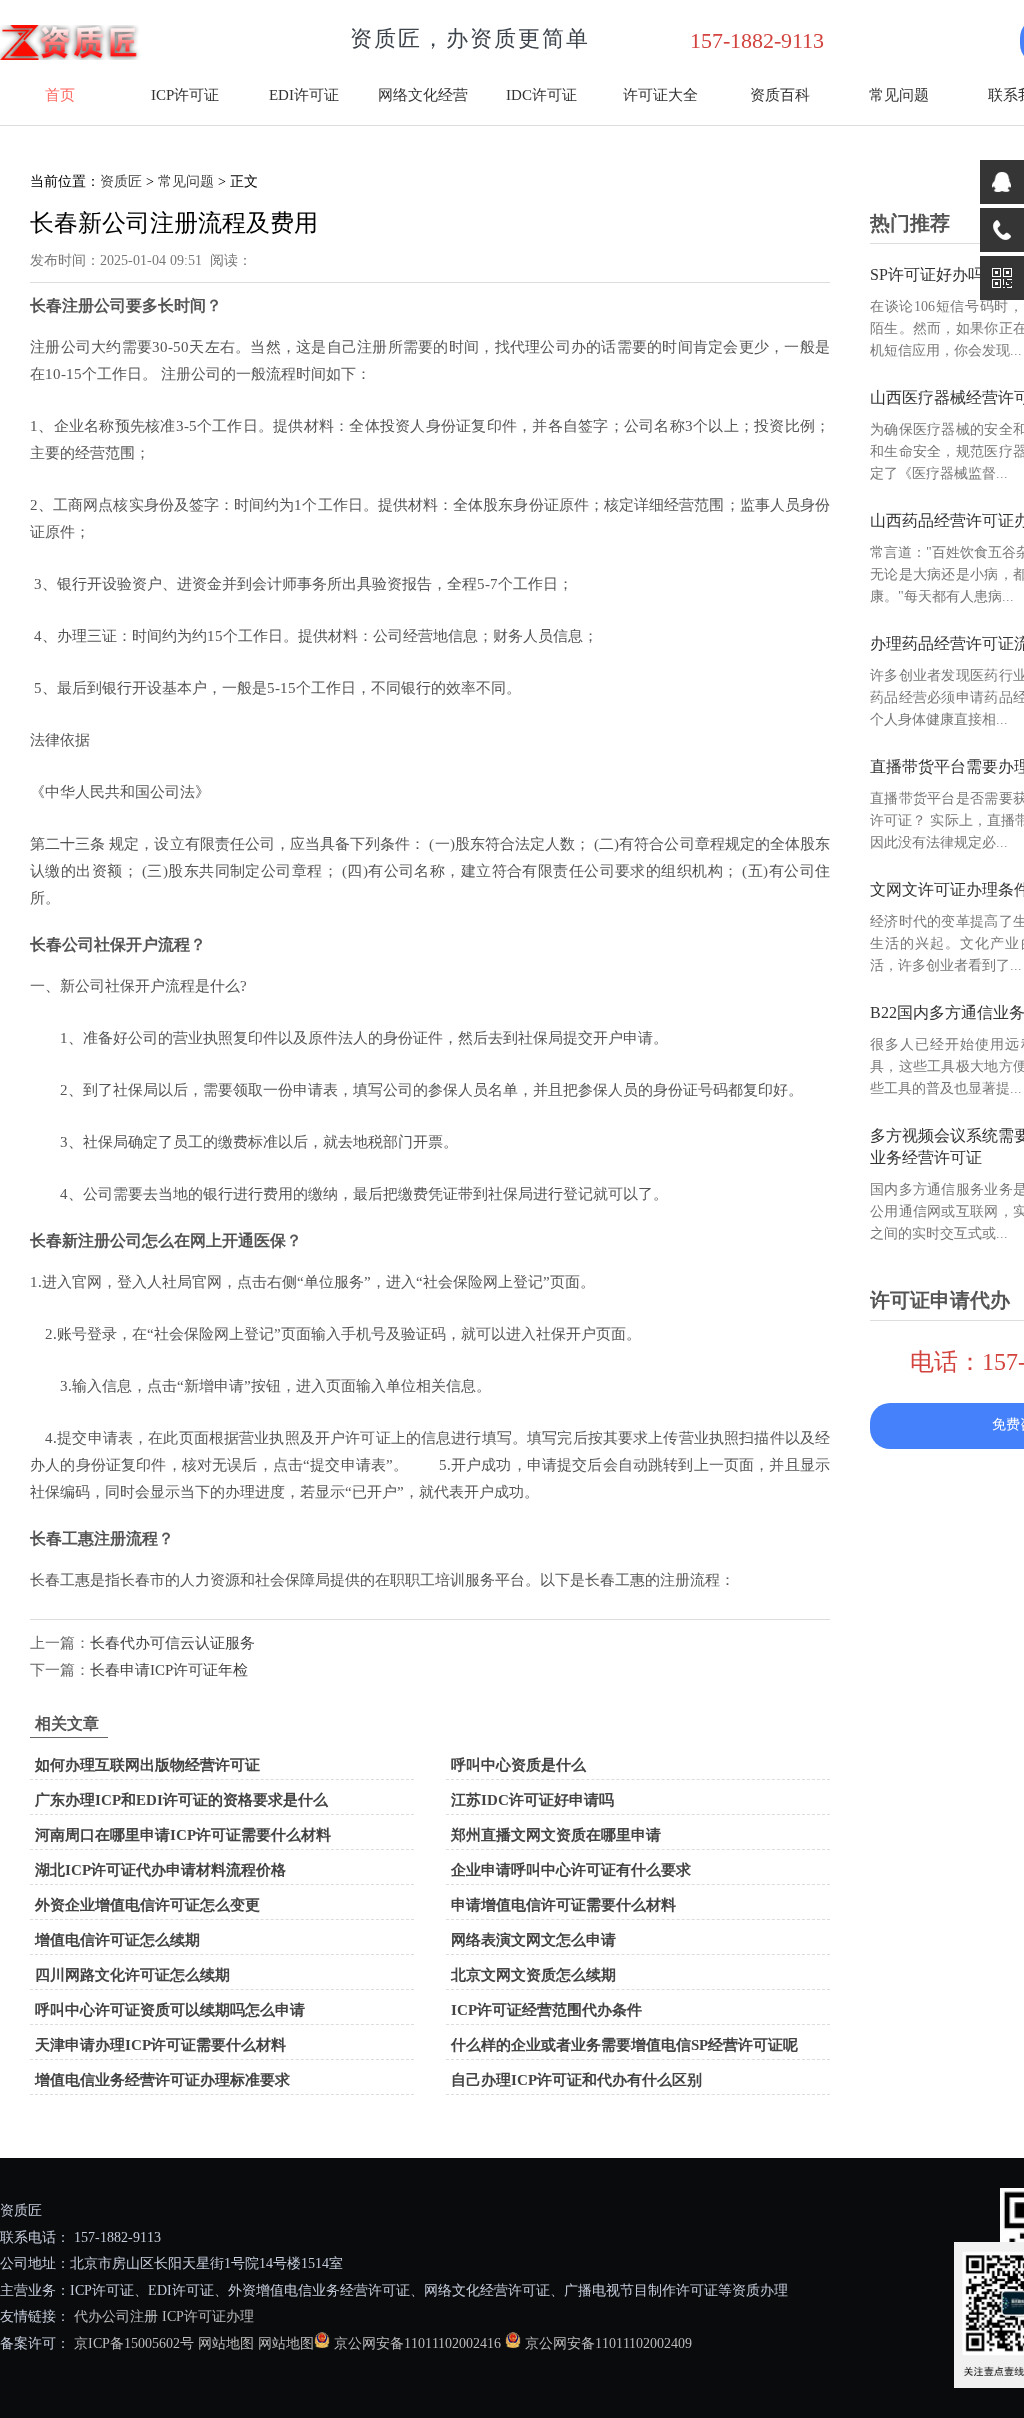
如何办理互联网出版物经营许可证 (147, 1765)
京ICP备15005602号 (132, 2343)
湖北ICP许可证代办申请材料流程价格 (160, 1870)
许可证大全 (660, 95)
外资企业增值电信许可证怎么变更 (147, 1905)
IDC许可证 (541, 95)
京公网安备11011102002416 (417, 2343)
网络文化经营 (423, 95)
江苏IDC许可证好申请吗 (532, 1800)
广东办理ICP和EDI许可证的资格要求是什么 (181, 1800)
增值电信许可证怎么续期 (117, 1940)
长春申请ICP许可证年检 (169, 1670)
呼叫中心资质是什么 (518, 1765)
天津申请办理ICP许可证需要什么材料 (160, 2045)
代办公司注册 (116, 2316)
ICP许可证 (185, 95)
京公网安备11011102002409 (608, 2343)
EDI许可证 (304, 95)
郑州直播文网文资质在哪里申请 (556, 1835)
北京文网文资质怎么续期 (533, 1975)
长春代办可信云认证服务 (172, 1643)
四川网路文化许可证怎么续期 (132, 1975)
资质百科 (780, 95)
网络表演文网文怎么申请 (533, 1940)
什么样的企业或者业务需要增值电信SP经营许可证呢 (624, 2045)
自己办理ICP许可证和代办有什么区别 (576, 2080)
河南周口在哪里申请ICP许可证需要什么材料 (183, 1835)
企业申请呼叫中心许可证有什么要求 (571, 1870)
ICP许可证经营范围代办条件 (546, 2010)
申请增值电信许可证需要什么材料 (563, 1905)
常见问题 (899, 95)
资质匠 (121, 181)
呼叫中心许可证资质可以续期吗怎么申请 (170, 2010)
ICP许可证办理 (208, 2316)
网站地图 (226, 2343)
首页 (60, 95)
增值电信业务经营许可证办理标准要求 (162, 2080)
